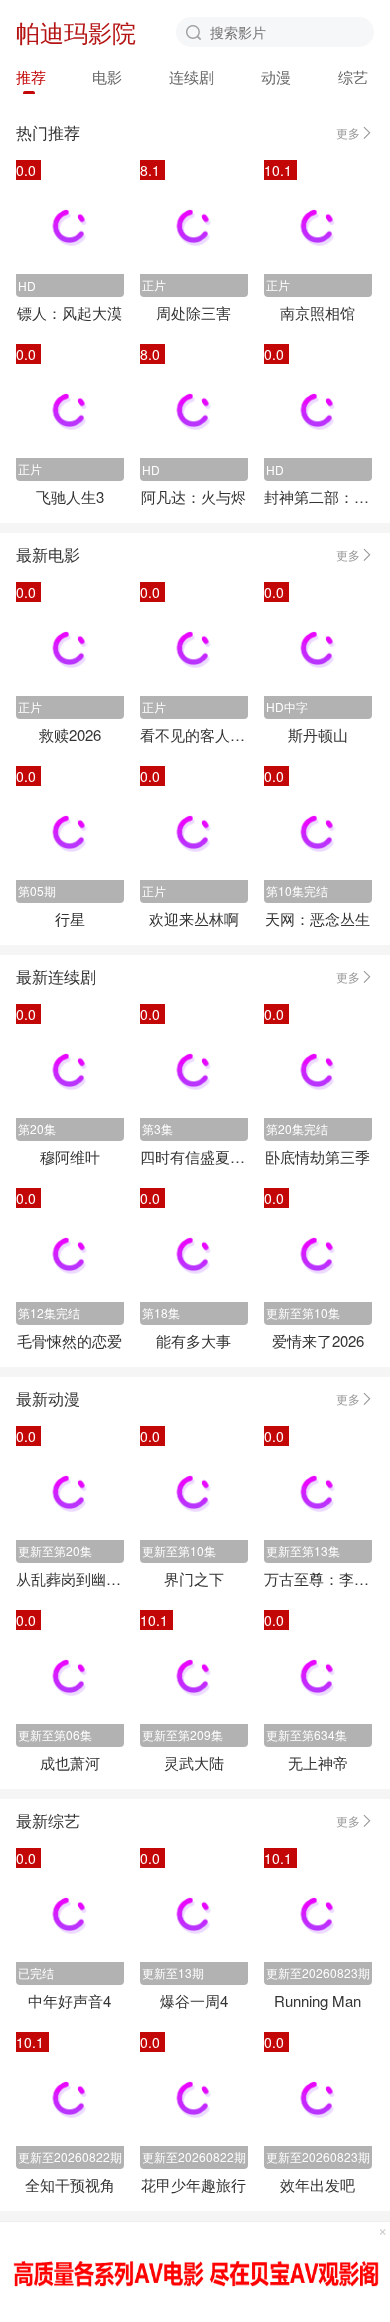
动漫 (276, 76)
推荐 (31, 76)
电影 (107, 76)
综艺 (353, 76)
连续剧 (191, 76)
